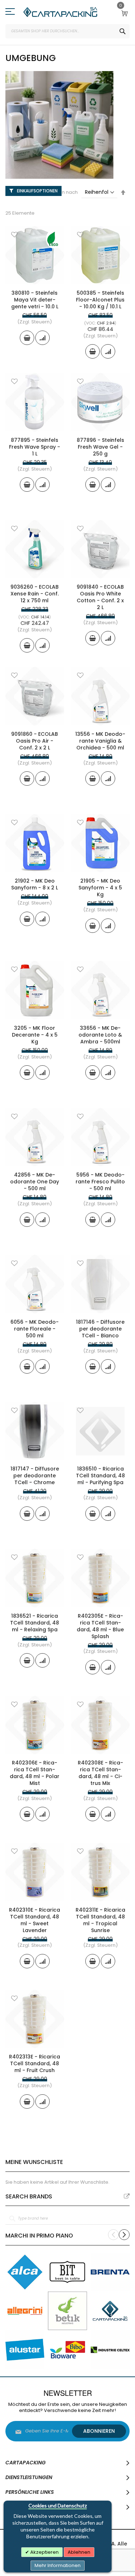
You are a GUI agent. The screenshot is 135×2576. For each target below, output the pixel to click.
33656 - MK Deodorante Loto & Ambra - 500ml (100, 1035)
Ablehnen (79, 2552)
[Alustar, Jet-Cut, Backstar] (25, 2350)
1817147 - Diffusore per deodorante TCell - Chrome (35, 1476)
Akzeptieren (44, 2552)
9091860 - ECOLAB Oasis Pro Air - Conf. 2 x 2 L (35, 741)
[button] (14, 235)
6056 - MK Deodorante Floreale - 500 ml (35, 1329)
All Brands (127, 2196)
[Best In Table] (67, 2272)
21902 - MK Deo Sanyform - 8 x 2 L (35, 884)
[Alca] (25, 2272)
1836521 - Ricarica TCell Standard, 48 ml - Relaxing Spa (35, 1623)
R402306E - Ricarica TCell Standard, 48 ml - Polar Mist (35, 1773)
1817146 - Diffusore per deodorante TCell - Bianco (100, 1329)
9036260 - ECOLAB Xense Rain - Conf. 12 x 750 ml (35, 594)
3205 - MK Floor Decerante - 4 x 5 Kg (35, 1035)
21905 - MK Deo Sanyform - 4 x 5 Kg (100, 888)
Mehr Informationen (58, 2565)
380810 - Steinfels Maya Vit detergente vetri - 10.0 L (35, 300)
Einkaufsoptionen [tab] (37, 191)
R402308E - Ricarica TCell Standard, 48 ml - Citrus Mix (100, 1773)
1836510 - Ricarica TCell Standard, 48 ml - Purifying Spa (100, 1476)
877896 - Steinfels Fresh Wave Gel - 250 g (100, 447)
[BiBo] (67, 2350)
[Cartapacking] (110, 2311)
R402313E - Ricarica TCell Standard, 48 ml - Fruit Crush (35, 2063)
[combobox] (67, 31)
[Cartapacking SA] (60, 12)
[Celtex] (110, 2350)
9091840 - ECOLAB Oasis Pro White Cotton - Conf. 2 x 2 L (100, 597)
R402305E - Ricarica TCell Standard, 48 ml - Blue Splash (100, 1626)
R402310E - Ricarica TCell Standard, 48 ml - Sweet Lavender (35, 1920)
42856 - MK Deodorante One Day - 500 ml (35, 1182)
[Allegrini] (25, 2311)
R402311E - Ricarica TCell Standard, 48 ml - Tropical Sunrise (100, 1920)
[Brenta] (110, 2272)
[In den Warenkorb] (27, 338)
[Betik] (67, 2311)
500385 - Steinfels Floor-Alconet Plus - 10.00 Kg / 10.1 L (100, 300)
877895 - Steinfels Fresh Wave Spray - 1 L (35, 447)
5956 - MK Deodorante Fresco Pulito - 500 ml (100, 1182)
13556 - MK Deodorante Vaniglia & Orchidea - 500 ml (100, 741)
